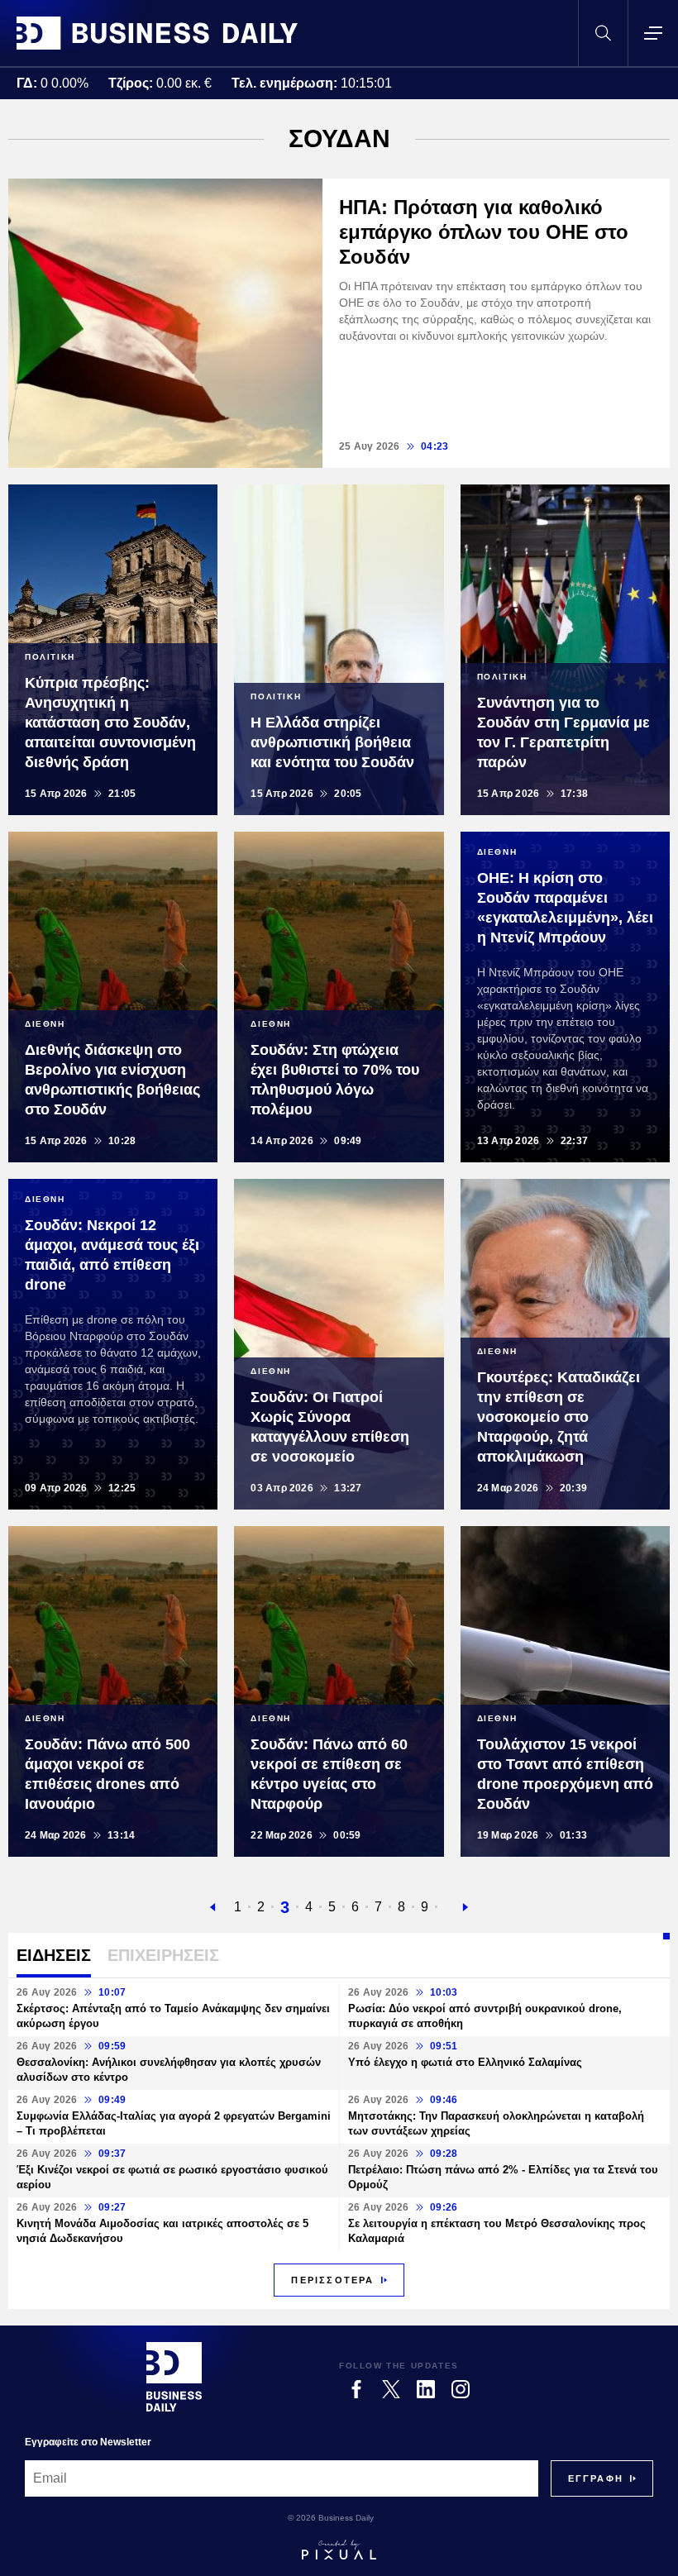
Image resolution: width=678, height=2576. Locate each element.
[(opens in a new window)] (356, 2389)
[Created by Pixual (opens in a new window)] (339, 2550)
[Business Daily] (157, 33)
